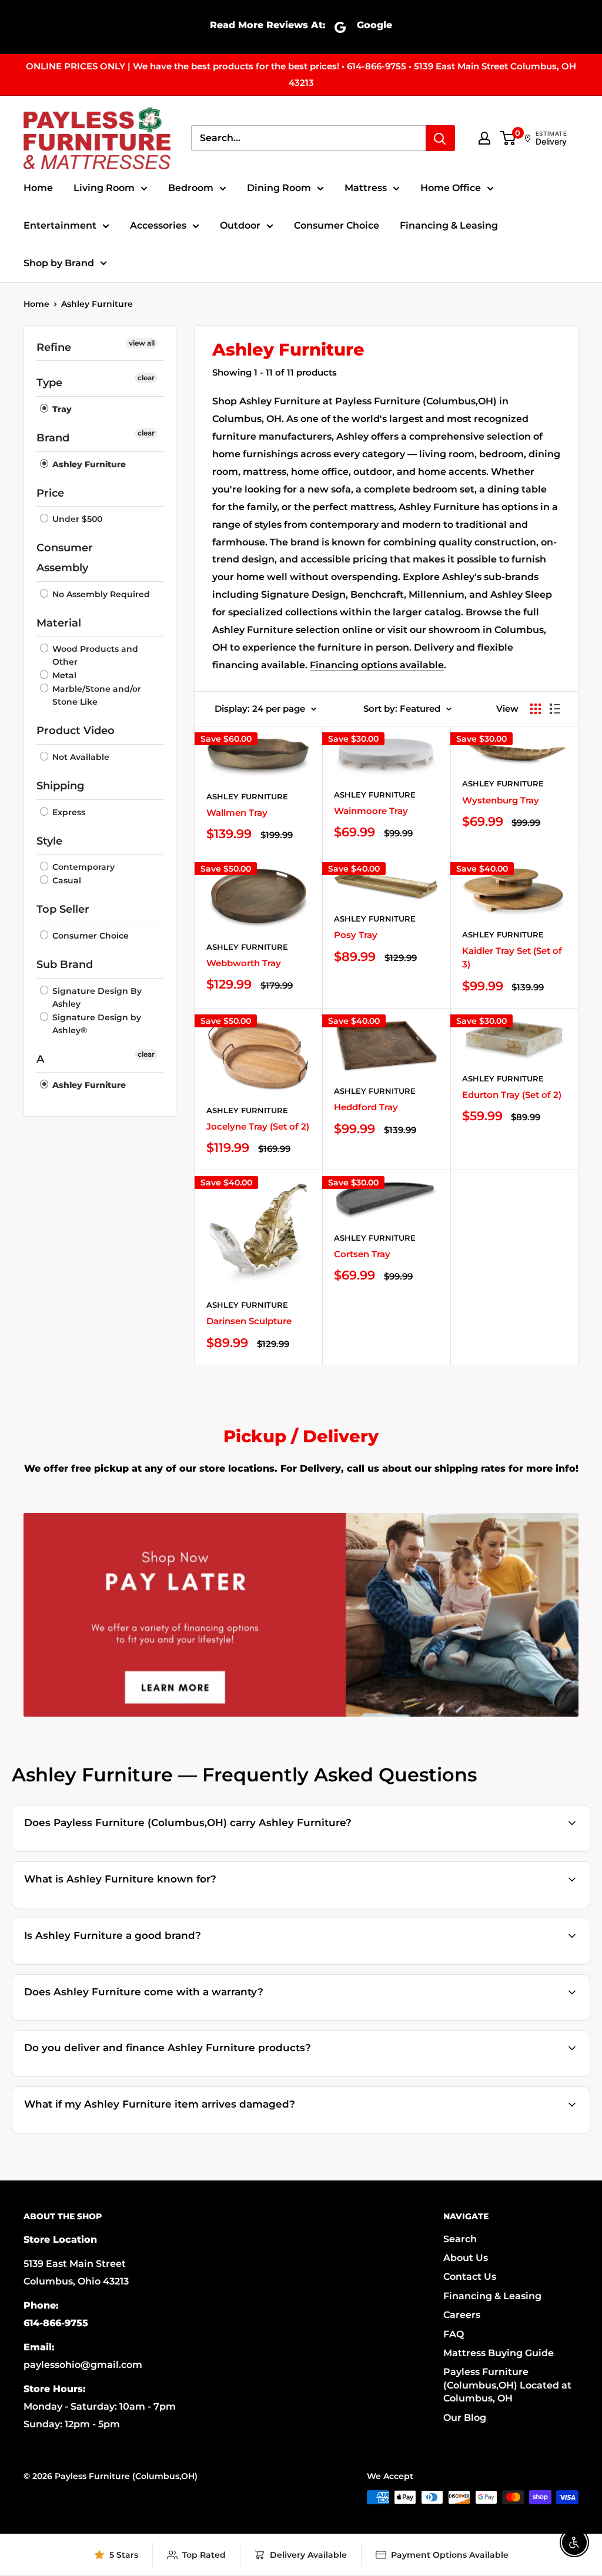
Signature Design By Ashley (96, 997)
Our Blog (465, 2418)
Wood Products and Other (94, 655)
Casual (66, 880)
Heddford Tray (366, 1107)
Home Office (451, 188)
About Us (466, 2258)
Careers (462, 2315)
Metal (63, 675)
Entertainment (60, 225)
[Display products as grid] (536, 709)
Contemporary (82, 867)
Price (50, 493)
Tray (61, 409)
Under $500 (76, 519)
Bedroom (191, 188)
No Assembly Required (100, 594)
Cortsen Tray (362, 1254)
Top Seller (63, 909)
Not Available (80, 757)
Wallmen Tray (237, 813)
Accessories (158, 225)
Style (49, 841)
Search (460, 2239)
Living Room (104, 188)
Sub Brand (65, 964)
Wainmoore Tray (371, 811)
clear (146, 378)
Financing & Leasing (449, 225)
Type (49, 383)
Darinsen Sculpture (249, 1321)
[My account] (484, 138)
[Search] (440, 138)
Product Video (76, 731)
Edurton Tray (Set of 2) (512, 1095)
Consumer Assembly (65, 558)
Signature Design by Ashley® (96, 1024)
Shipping (60, 786)
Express (68, 812)
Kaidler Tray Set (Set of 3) (512, 957)
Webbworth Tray (244, 963)
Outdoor (240, 225)
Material (59, 623)
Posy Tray (356, 935)
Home (38, 188)
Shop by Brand (59, 263)
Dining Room (279, 188)
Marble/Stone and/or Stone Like (96, 695)
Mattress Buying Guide (499, 2353)
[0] (508, 138)
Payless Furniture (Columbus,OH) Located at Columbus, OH (507, 2385)
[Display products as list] (555, 709)
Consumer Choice (337, 225)
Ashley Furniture (97, 304)
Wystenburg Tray (501, 800)
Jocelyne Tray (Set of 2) (258, 1126)
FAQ (454, 2334)
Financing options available (377, 665)
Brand (53, 438)
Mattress (366, 188)
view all (142, 343)
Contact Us (470, 2277)
